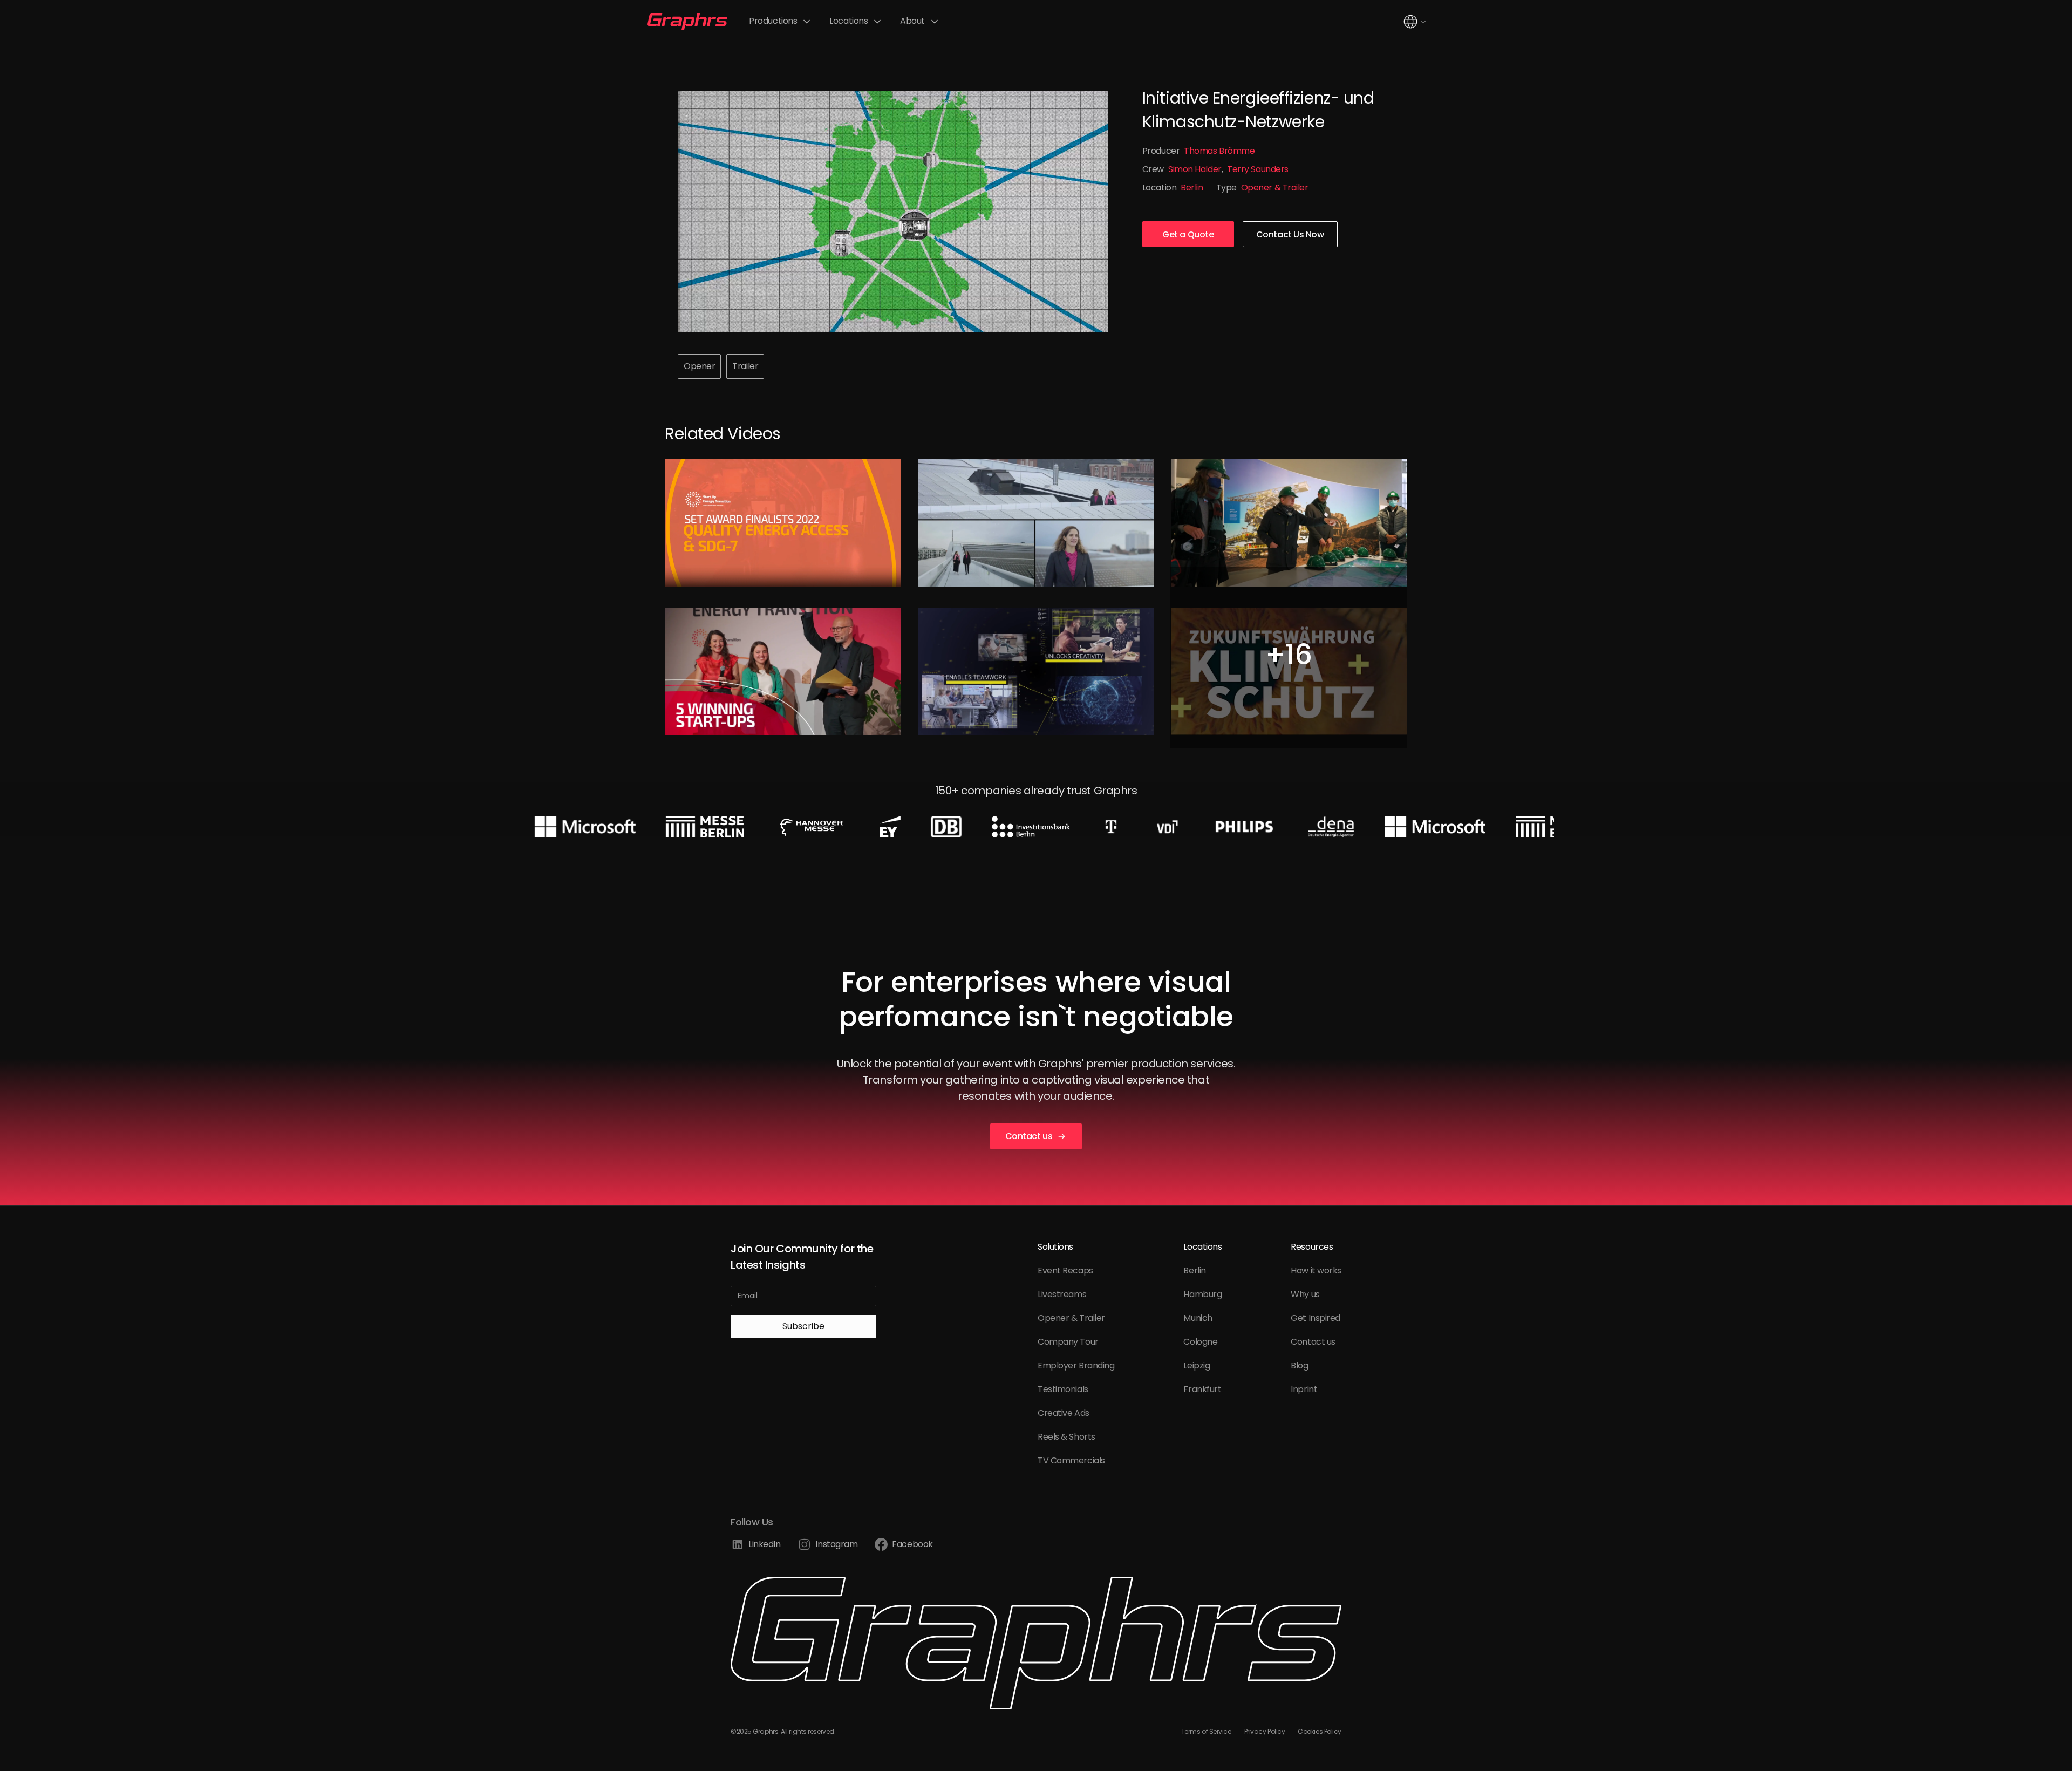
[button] (781, 21)
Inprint (1304, 1389)
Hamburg (1202, 1294)
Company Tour (1068, 1342)
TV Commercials (1071, 1460)
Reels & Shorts (1066, 1437)
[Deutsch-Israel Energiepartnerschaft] (1036, 523)
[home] (687, 22)
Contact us (1313, 1342)
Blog (1299, 1365)
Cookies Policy (1320, 1731)
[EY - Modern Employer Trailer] (1036, 672)
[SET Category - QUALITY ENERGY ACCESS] (783, 523)
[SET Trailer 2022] (783, 672)
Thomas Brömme (1219, 151)
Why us (1305, 1294)
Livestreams (1062, 1294)
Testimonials (1063, 1389)
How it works (1316, 1271)
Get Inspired (1316, 1318)
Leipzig (1197, 1365)
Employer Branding (1076, 1365)
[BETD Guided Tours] (1289, 523)
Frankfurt (1202, 1389)
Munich (1198, 1318)
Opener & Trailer (1275, 188)
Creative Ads (1064, 1413)
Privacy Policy (1265, 1731)
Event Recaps (1065, 1271)
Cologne (1200, 1342)
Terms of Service (1206, 1731)
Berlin (1192, 188)
